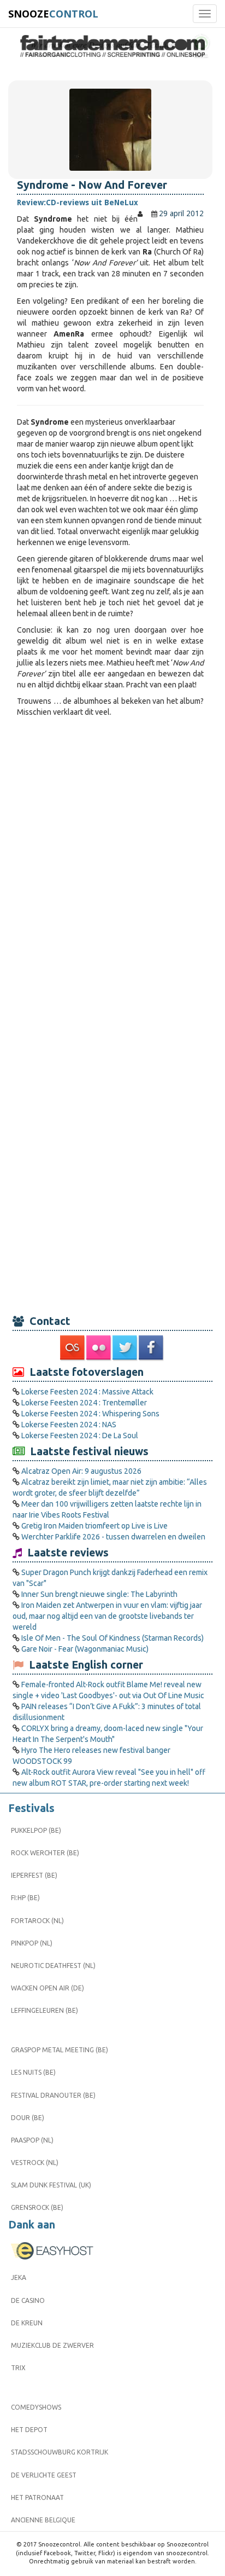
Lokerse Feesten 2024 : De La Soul (80, 1435)
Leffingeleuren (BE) (45, 2010)
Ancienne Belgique (43, 2520)
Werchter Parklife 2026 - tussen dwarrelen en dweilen (113, 1537)
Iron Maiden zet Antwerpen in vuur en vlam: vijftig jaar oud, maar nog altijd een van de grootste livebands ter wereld (107, 1616)
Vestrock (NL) (35, 2163)
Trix (18, 2368)
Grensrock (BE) (37, 2207)
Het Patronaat (37, 2497)
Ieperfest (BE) (34, 1875)
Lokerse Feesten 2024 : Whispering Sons (90, 1414)
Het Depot (29, 2430)
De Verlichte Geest (44, 2475)
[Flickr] (99, 1348)
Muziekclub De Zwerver (52, 2345)
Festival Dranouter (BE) (53, 2095)
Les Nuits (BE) (33, 2072)
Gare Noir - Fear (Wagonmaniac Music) (85, 1649)
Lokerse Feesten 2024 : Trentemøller (84, 1403)
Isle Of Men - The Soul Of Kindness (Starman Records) (112, 1638)
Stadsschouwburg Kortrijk (60, 2452)
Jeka (19, 2277)
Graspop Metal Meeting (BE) (60, 2050)
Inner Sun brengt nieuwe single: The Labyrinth (99, 1594)
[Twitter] (126, 1348)
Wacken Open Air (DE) (48, 1988)
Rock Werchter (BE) (45, 1853)
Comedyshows (36, 2407)
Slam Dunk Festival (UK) (51, 2185)
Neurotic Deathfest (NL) (53, 1966)
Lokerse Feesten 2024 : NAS (69, 1425)
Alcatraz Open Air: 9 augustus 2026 (81, 1471)
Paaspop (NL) (32, 2140)
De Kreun (27, 2323)
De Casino (28, 2300)
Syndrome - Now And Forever (92, 185)
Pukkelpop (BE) (36, 1830)
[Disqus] (110, 871)
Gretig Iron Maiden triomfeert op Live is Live (94, 1526)
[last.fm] (73, 1348)
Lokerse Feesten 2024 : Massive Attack (87, 1392)
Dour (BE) (28, 2118)
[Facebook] (152, 1348)
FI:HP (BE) (25, 1898)
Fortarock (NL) (37, 1921)
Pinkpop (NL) (32, 1943)
